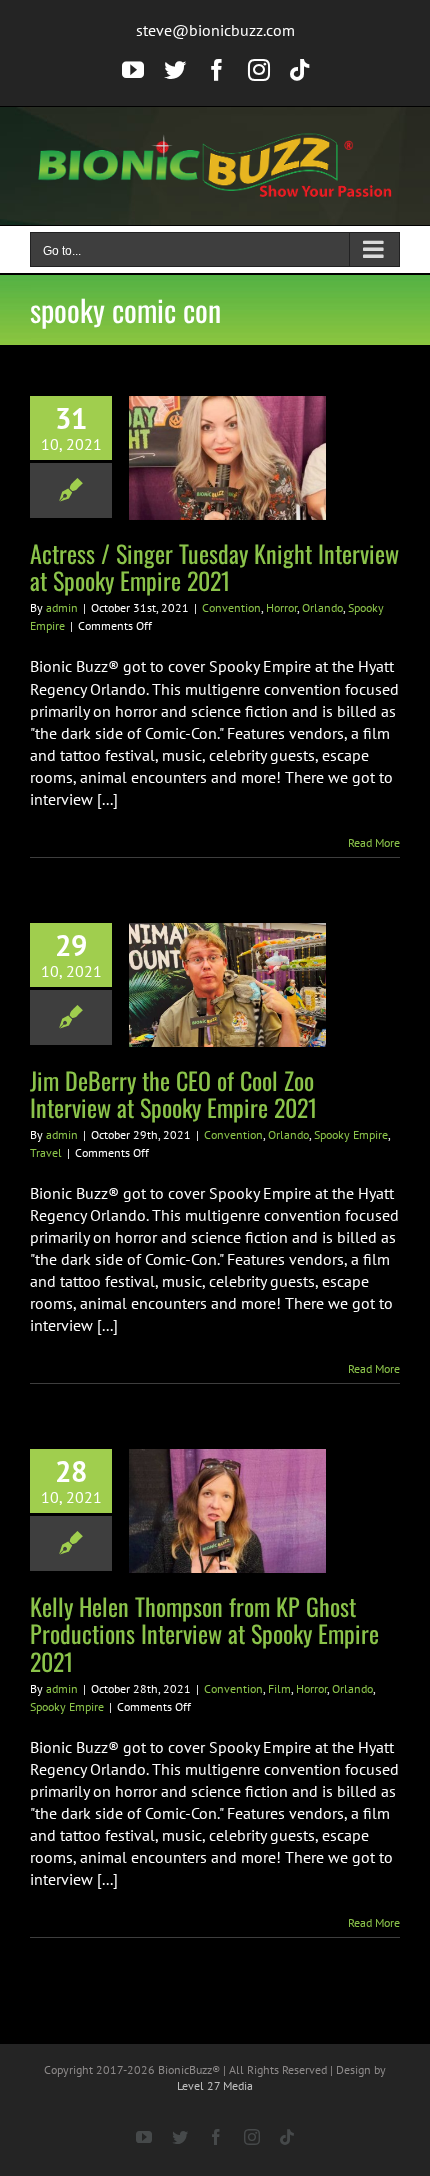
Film (279, 1688)
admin (62, 607)
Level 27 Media (215, 2085)
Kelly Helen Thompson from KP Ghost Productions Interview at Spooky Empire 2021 (204, 1633)
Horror (281, 607)
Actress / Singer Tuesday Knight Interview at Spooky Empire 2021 (214, 566)
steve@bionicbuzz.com (215, 30)
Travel (46, 1152)
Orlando (322, 607)
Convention (231, 607)
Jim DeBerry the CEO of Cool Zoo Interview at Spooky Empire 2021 (173, 1093)
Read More (374, 842)
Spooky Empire (351, 1134)
